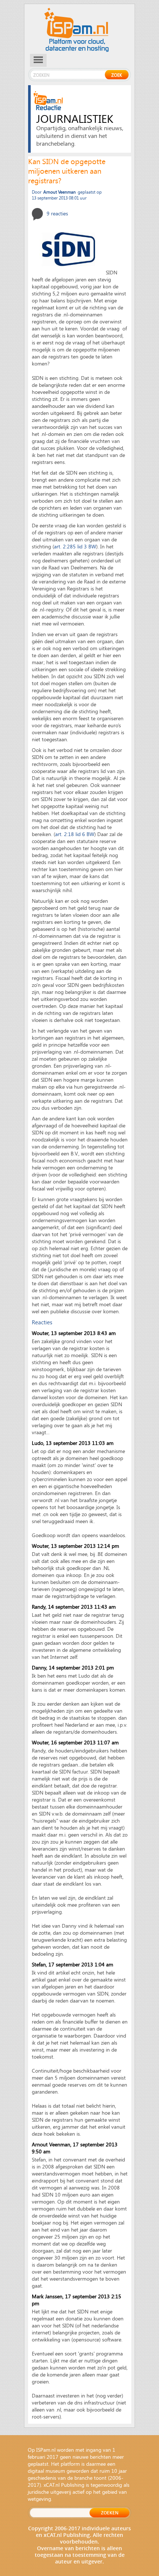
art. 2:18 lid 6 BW (75, 834)
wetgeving (39, 2499)
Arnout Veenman (51, 2144)
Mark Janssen (47, 2296)
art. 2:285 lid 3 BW (75, 546)
